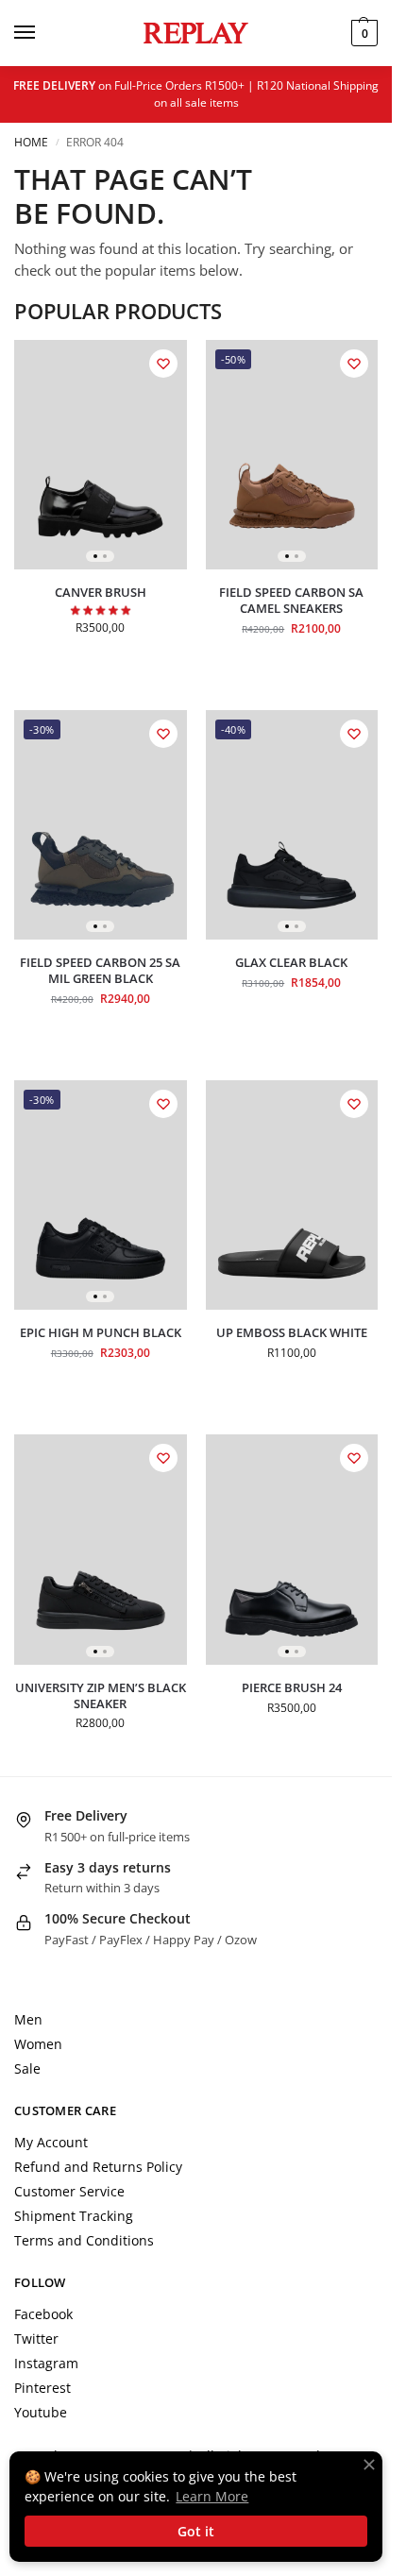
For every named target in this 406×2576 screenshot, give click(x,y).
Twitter (36, 2339)
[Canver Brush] (101, 455)
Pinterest (42, 2388)
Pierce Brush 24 (292, 1688)
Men (28, 2019)
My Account (51, 2142)
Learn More (212, 2496)
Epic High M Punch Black (101, 1333)
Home (31, 142)
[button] (362, 33)
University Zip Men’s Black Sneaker (101, 1696)
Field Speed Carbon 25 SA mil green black (100, 971)
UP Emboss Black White (292, 1333)
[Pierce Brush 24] (292, 1549)
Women (38, 2044)
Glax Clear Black (291, 963)
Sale (27, 2068)
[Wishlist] (163, 364)
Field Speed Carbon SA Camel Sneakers (291, 601)
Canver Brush (101, 593)
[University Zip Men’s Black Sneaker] (101, 1549)
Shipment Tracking (74, 2216)
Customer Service (69, 2191)
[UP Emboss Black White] (292, 1195)
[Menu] (42, 33)
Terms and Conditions (84, 2240)
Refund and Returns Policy (98, 2167)
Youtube (41, 2412)
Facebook (43, 2314)
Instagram (46, 2363)
